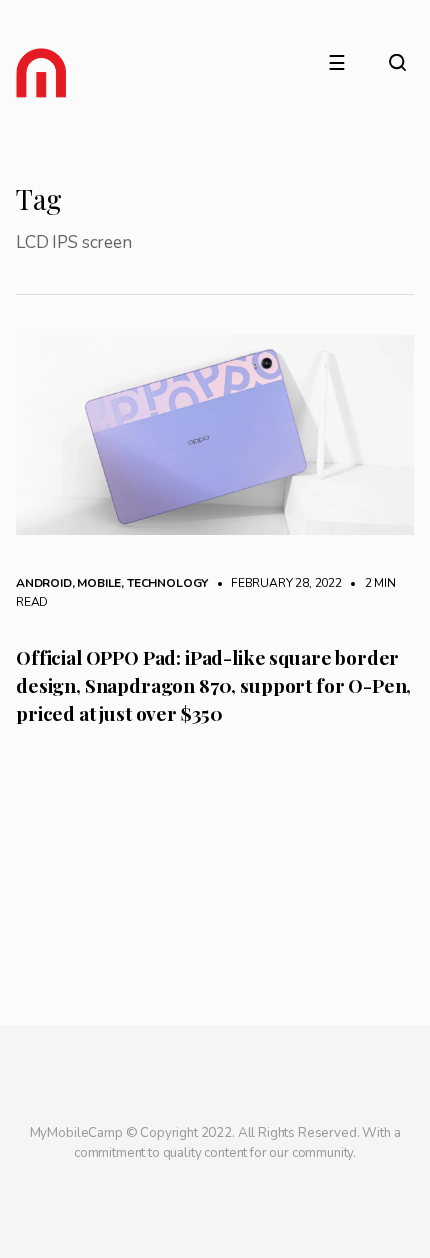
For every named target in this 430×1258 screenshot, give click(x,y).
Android (44, 583)
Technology (167, 583)
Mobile (99, 583)
